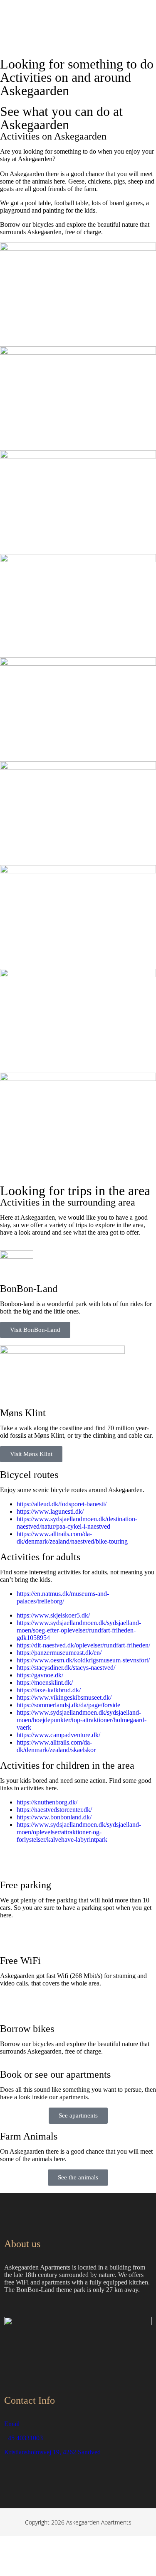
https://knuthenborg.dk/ (47, 1802)
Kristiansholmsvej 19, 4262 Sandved (52, 2452)
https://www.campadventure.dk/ (58, 1735)
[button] (145, 37)
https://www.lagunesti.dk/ (50, 1511)
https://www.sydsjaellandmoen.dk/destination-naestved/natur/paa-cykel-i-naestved (77, 1523)
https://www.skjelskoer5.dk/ (53, 1615)
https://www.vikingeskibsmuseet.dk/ (64, 1697)
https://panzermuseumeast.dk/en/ (59, 1653)
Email (12, 2424)
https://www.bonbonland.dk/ (54, 1817)
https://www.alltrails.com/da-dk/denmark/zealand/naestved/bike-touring (72, 1538)
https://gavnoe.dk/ (40, 1675)
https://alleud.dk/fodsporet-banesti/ (62, 1504)
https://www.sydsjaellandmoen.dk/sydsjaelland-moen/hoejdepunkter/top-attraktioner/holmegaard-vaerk (82, 1720)
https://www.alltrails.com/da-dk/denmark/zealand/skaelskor (56, 1746)
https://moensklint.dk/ (45, 1683)
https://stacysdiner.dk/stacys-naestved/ (66, 1668)
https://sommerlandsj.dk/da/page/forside (68, 1705)
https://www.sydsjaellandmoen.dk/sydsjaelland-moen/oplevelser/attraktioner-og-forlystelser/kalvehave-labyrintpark (79, 1832)
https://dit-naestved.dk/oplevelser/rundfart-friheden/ (83, 1645)
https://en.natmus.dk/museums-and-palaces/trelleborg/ (63, 1597)
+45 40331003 (24, 2438)
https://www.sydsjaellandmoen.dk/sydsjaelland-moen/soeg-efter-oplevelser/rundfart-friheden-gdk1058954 (79, 1630)
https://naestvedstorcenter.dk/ (54, 1810)
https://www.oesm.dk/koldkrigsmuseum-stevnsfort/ (83, 1660)
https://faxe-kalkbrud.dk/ (49, 1690)
